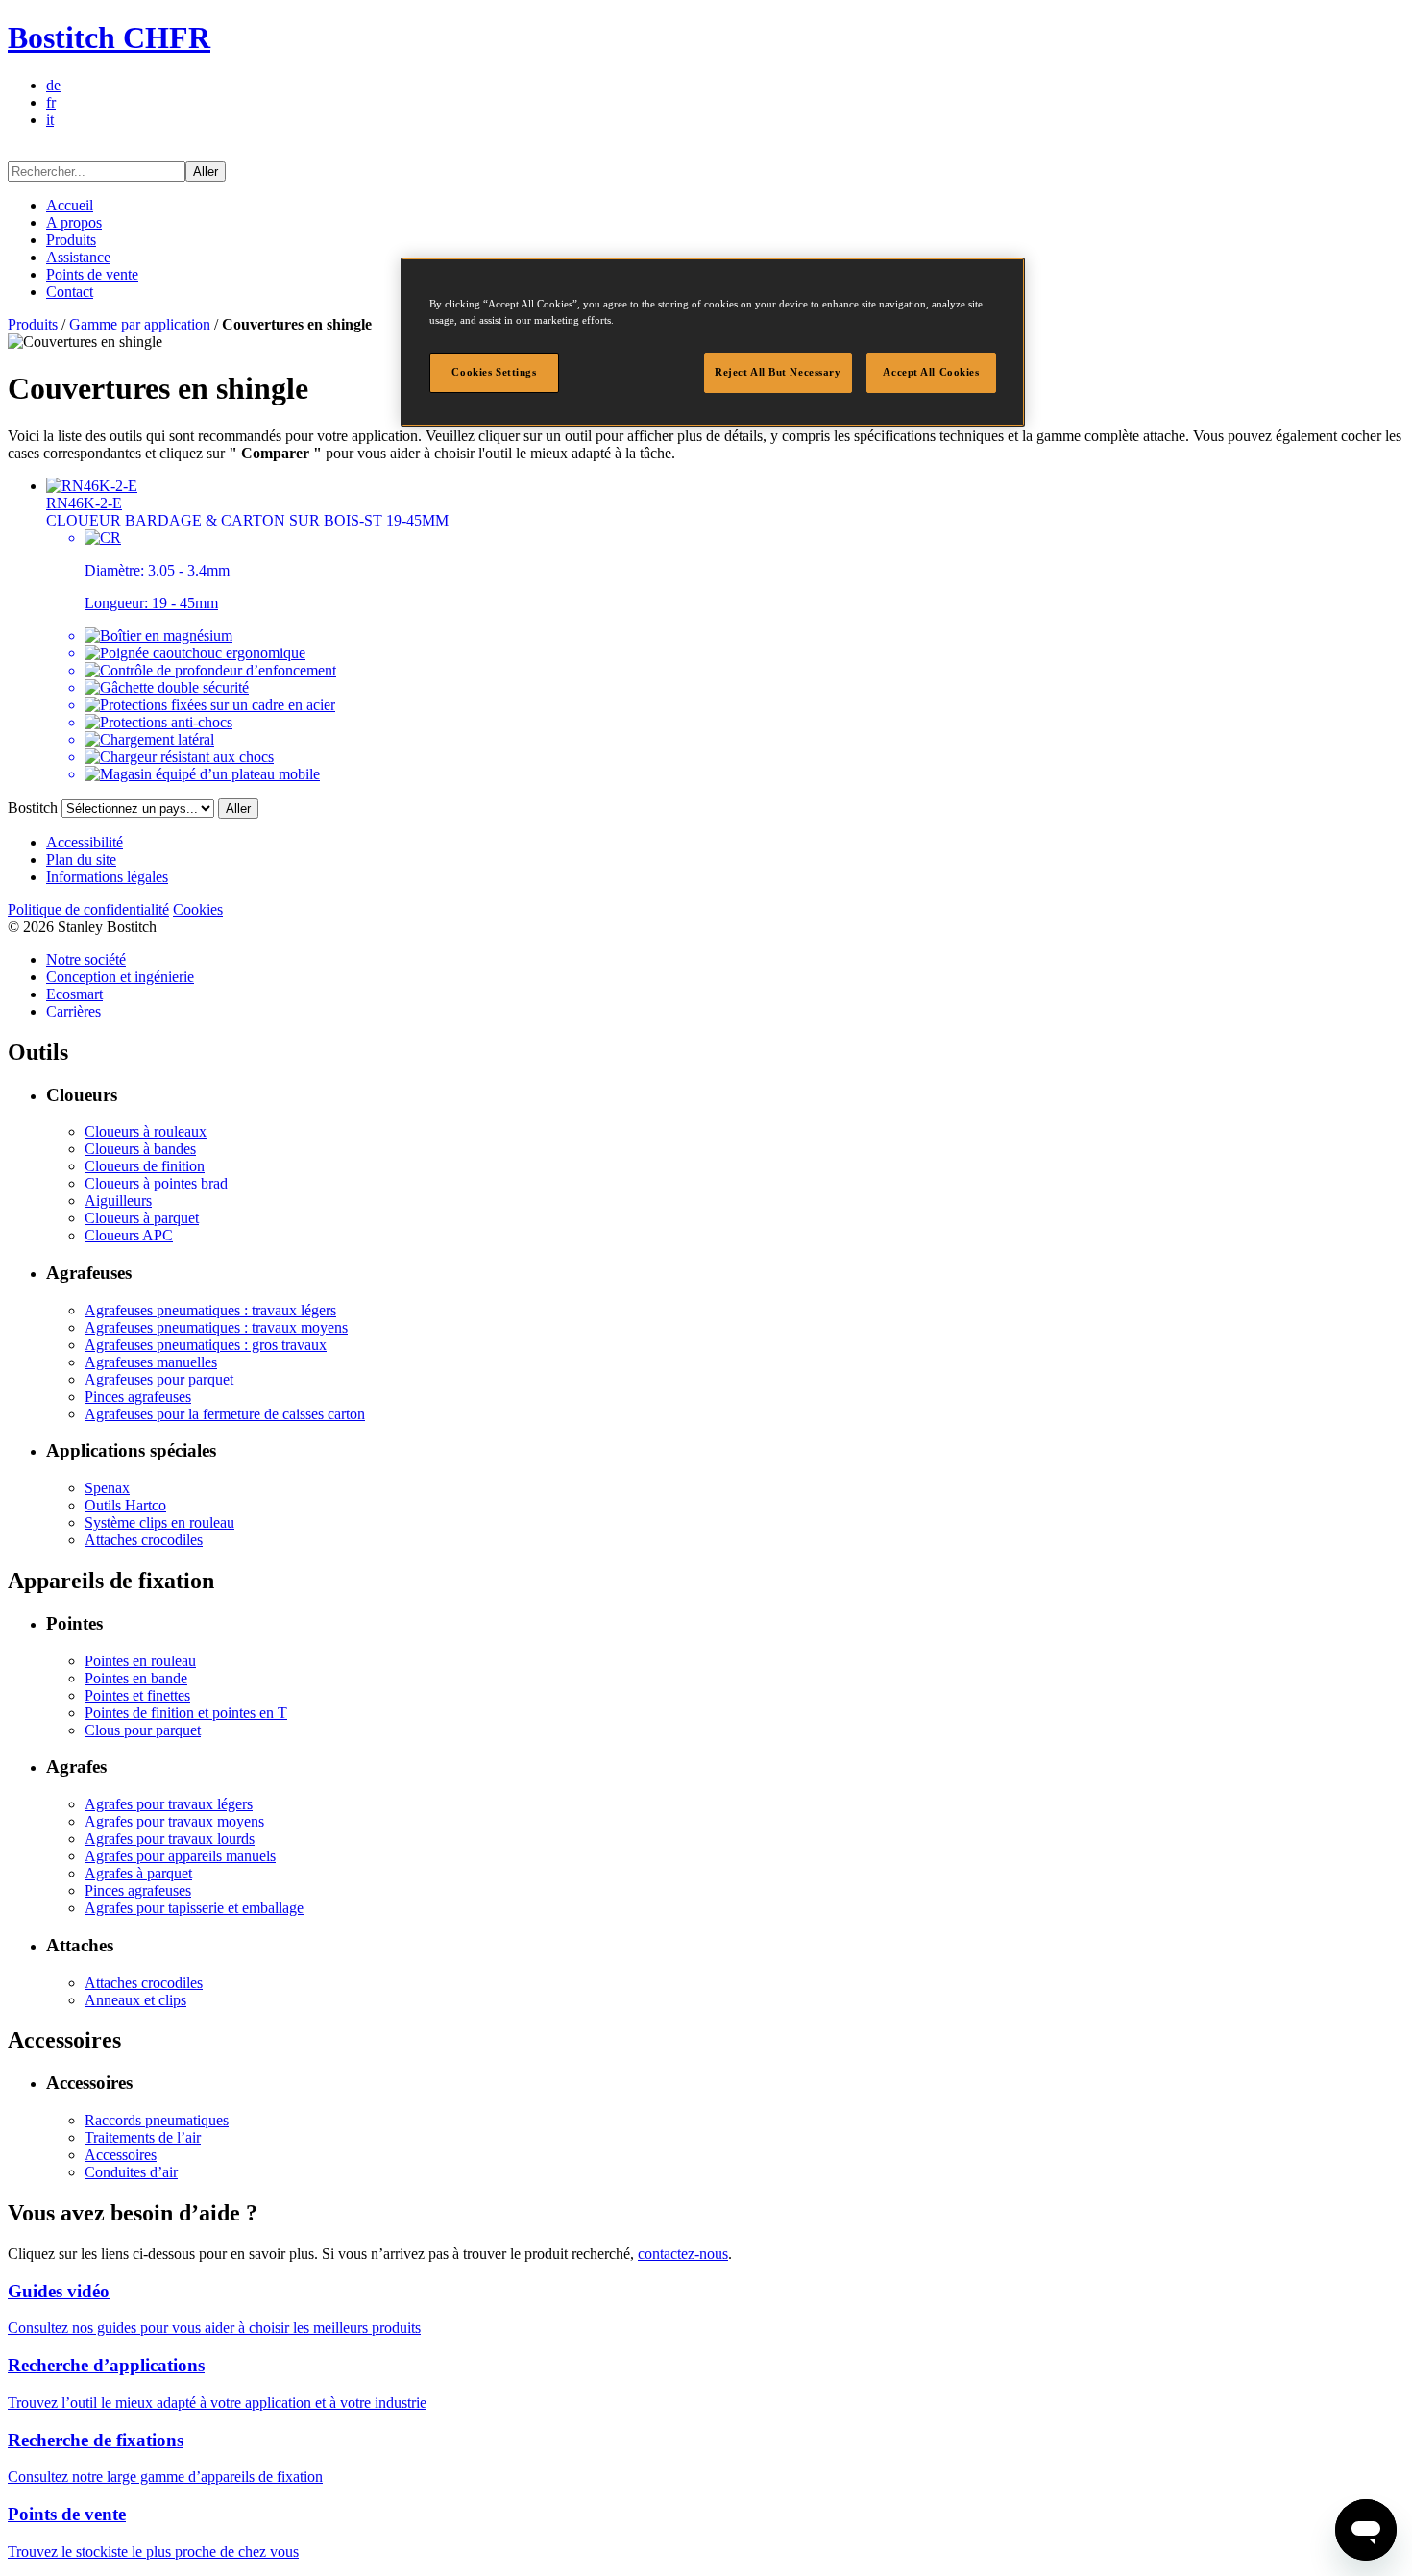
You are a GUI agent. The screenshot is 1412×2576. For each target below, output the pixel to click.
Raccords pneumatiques (157, 2120)
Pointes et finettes (137, 1695)
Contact (70, 292)
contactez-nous (683, 2254)
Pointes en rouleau (140, 1661)
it (50, 120)
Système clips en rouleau (159, 1522)
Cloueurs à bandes (140, 1149)
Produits (71, 240)
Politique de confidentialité (88, 909)
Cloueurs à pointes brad (156, 1183)
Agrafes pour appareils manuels (180, 1856)
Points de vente (92, 274)
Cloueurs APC (129, 1235)
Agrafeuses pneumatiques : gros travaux (206, 1345)
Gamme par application (140, 324)
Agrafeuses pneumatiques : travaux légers (210, 1310)
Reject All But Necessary (778, 372)
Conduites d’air (131, 2172)
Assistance (78, 257)
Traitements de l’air (143, 2137)
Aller (206, 172)
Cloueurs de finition (145, 1166)
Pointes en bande (136, 1678)
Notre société (86, 959)
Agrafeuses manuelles (151, 1362)
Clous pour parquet (143, 1730)
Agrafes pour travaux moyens (174, 1821)
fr (51, 102)
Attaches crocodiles (144, 1540)
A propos (74, 222)
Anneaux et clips (135, 2000)
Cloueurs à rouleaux (146, 1131)
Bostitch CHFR (109, 37)
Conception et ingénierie (120, 977)
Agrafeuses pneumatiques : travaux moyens (216, 1327)
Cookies (198, 909)
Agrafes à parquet (138, 1873)
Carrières (73, 1011)
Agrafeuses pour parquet (159, 1379)
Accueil (70, 205)
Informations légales (107, 877)
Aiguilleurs (118, 1201)
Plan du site (81, 859)
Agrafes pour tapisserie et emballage (194, 1908)
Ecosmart (74, 994)
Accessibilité (85, 842)
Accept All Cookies (931, 372)
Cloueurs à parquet (142, 1218)
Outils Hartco (125, 1505)
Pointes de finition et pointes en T (186, 1713)
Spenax (107, 1488)
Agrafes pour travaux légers (169, 1804)
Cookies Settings (494, 372)
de (53, 85)
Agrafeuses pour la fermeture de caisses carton (225, 1414)
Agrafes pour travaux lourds (170, 1839)
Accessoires (121, 2155)
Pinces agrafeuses (138, 1397)
